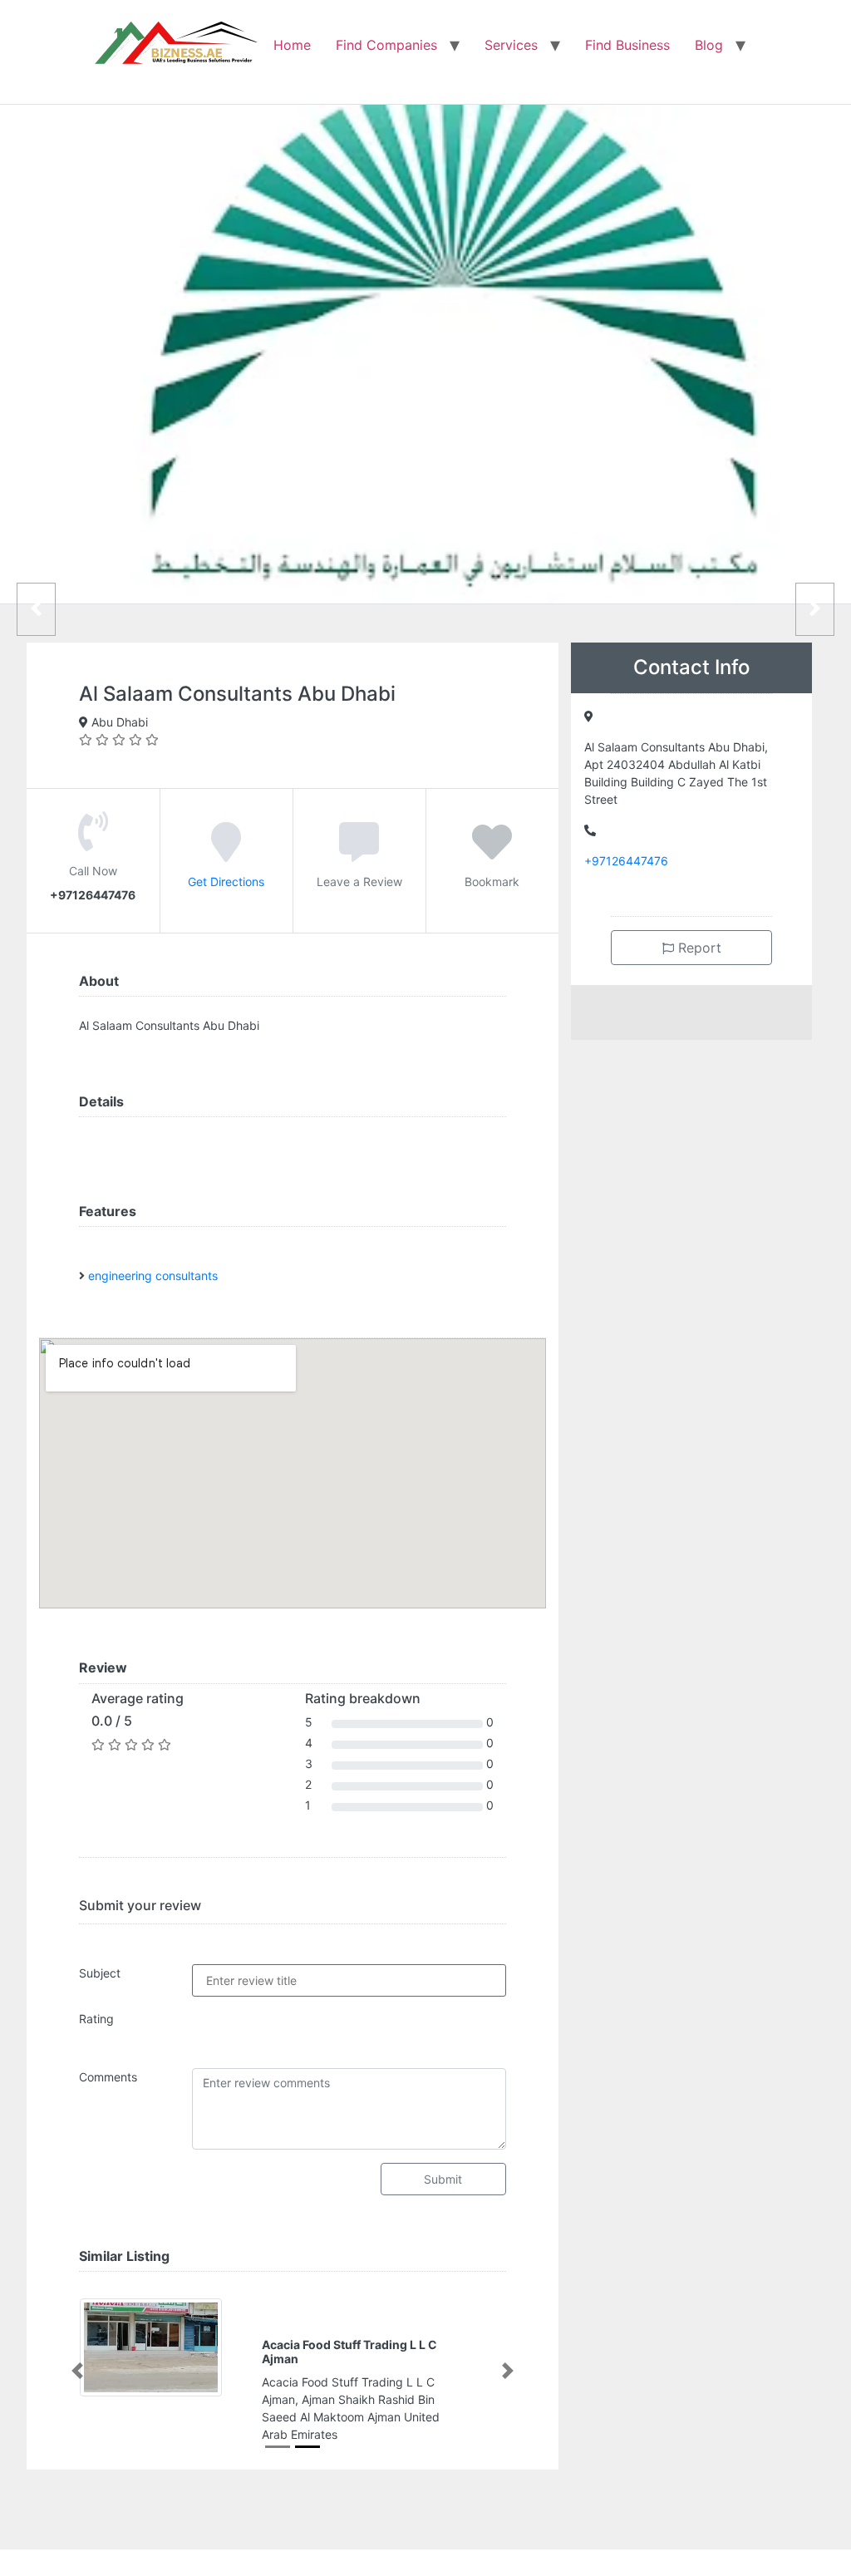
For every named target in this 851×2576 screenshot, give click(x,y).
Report (698, 948)
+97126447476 (626, 861)
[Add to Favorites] (492, 854)
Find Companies (386, 45)
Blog (709, 45)
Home (292, 45)
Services (511, 45)
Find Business (627, 45)
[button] (77, 2371)
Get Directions (226, 882)
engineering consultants (153, 1276)
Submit (443, 2179)
